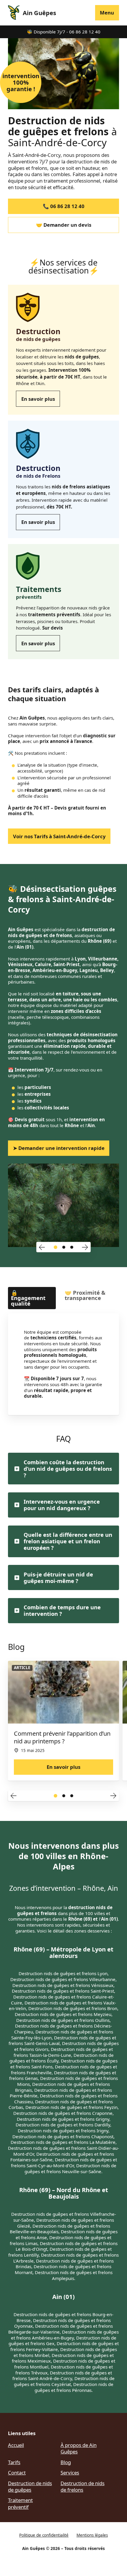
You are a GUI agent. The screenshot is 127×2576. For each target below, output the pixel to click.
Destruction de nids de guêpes (30, 2486)
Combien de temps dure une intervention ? (62, 1610)
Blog (66, 2462)
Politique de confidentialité (44, 2535)
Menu (107, 13)
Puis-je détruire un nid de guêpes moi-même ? (58, 1577)
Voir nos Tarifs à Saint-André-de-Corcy (59, 836)
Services (70, 2473)
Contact (17, 2473)
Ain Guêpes (39, 13)
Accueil (16, 2445)
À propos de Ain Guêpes (79, 2448)
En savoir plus (38, 399)
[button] (42, 1247)
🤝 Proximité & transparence (85, 1295)
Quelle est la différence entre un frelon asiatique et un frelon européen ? (68, 1541)
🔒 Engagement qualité (28, 1298)
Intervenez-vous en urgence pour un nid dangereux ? (62, 1505)
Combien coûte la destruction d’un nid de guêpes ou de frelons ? (68, 1469)
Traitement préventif (20, 2503)
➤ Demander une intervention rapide (59, 1148)
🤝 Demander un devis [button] (64, 225)
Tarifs (14, 2462)
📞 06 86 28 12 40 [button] (64, 206)
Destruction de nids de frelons (83, 2486)
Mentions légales (92, 2535)
